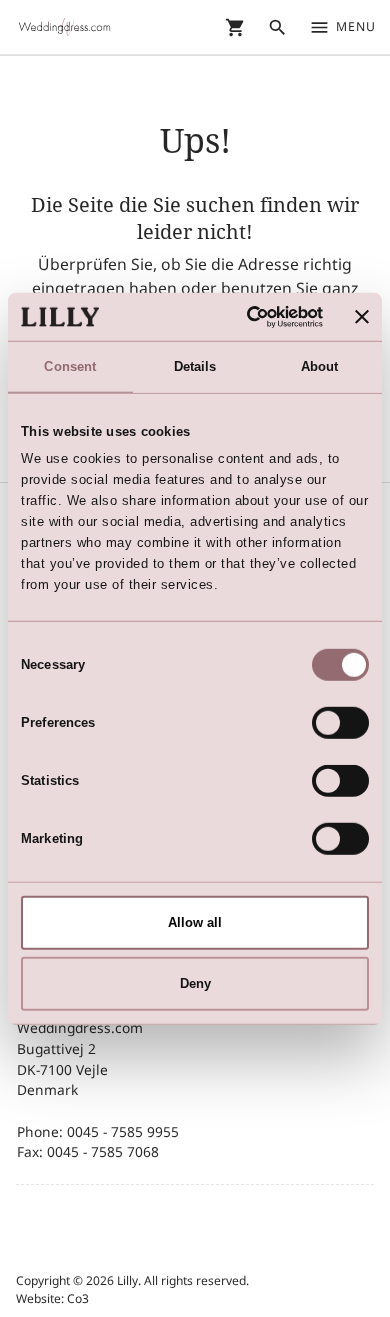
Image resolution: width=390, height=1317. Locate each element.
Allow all (195, 922)
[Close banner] (362, 317)
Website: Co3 (52, 1298)
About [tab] (320, 366)
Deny (195, 982)
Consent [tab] (70, 366)
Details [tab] (195, 366)
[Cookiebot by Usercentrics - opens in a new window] (242, 316)
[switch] (340, 723)
